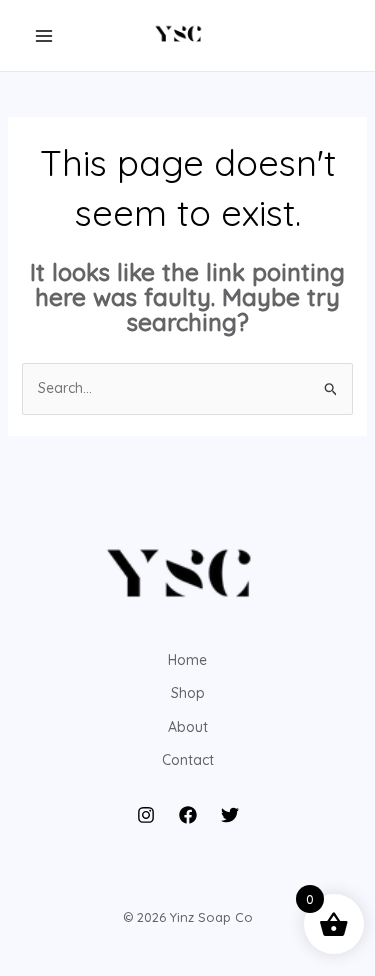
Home (187, 660)
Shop (188, 693)
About (188, 727)
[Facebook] (188, 815)
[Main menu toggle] (44, 36)
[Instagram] (146, 815)
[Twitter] (230, 815)
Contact (188, 760)
